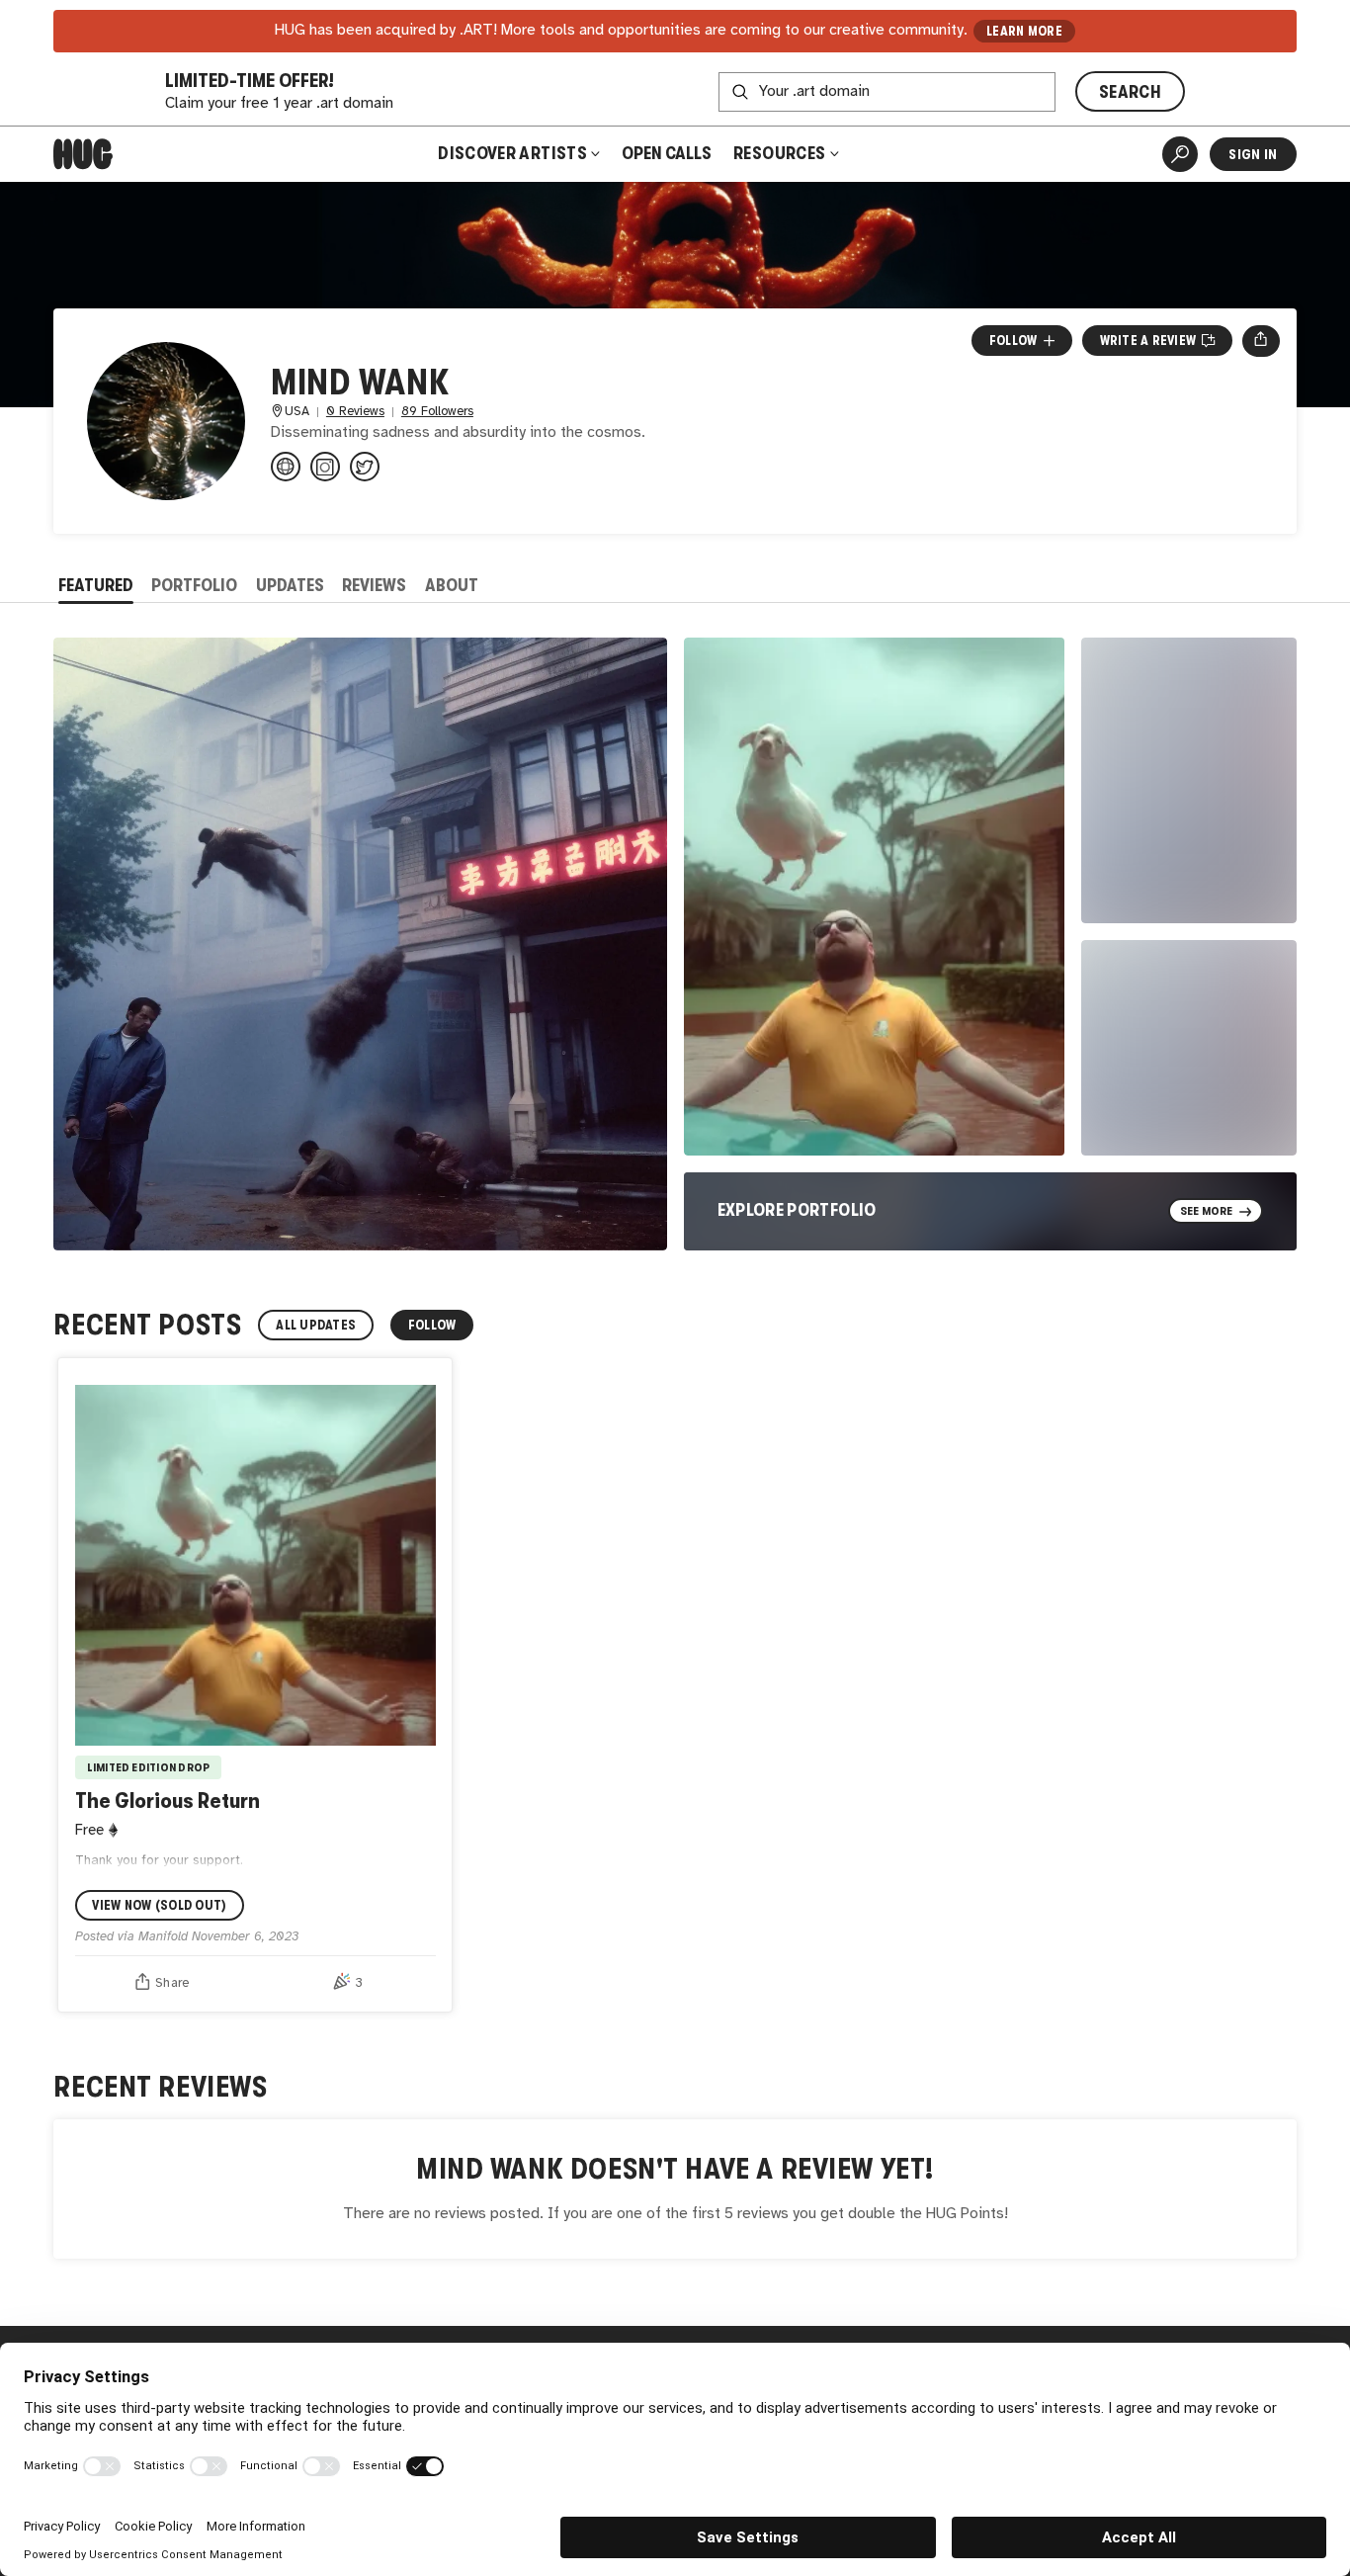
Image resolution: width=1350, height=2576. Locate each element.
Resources (781, 153)
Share (172, 1983)
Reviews (374, 585)
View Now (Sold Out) (159, 1905)
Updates (290, 585)
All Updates (316, 1325)
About (452, 585)
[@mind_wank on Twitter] (365, 467)
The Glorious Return (168, 1801)
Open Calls (667, 153)
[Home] (83, 154)
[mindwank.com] (286, 467)
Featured (96, 585)
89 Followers (437, 412)
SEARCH (1130, 92)
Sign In (1253, 154)
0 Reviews (355, 412)
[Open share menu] (1261, 341)
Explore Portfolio (797, 1210)
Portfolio (194, 585)
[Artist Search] (1180, 154)
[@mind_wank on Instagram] (325, 467)
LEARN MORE (1024, 31)
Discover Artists (512, 153)
